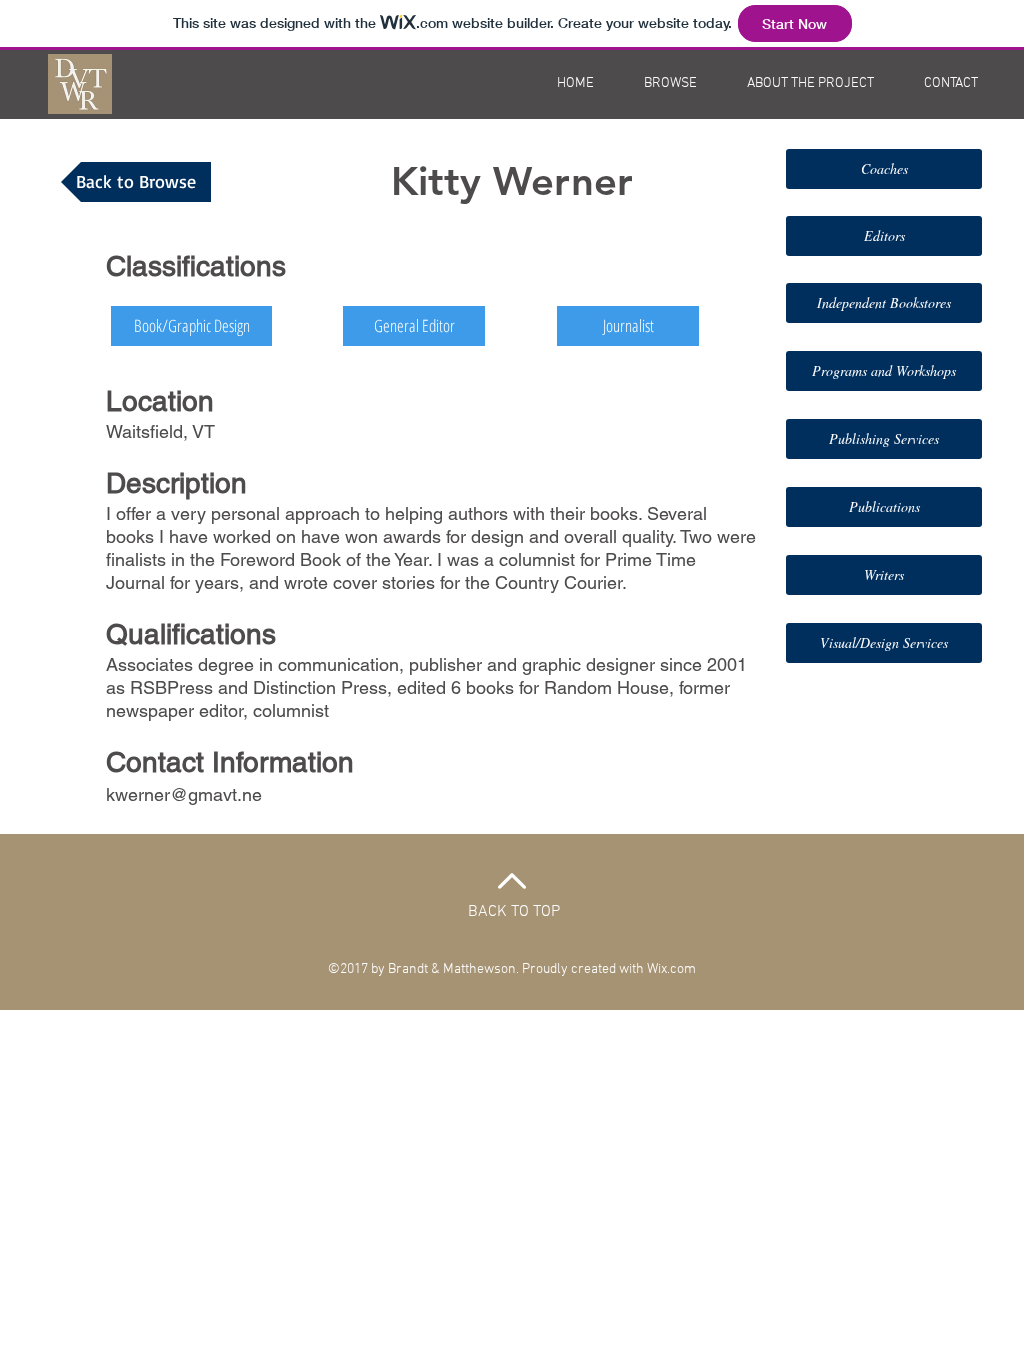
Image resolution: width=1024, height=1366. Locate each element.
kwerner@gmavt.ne (184, 794)
